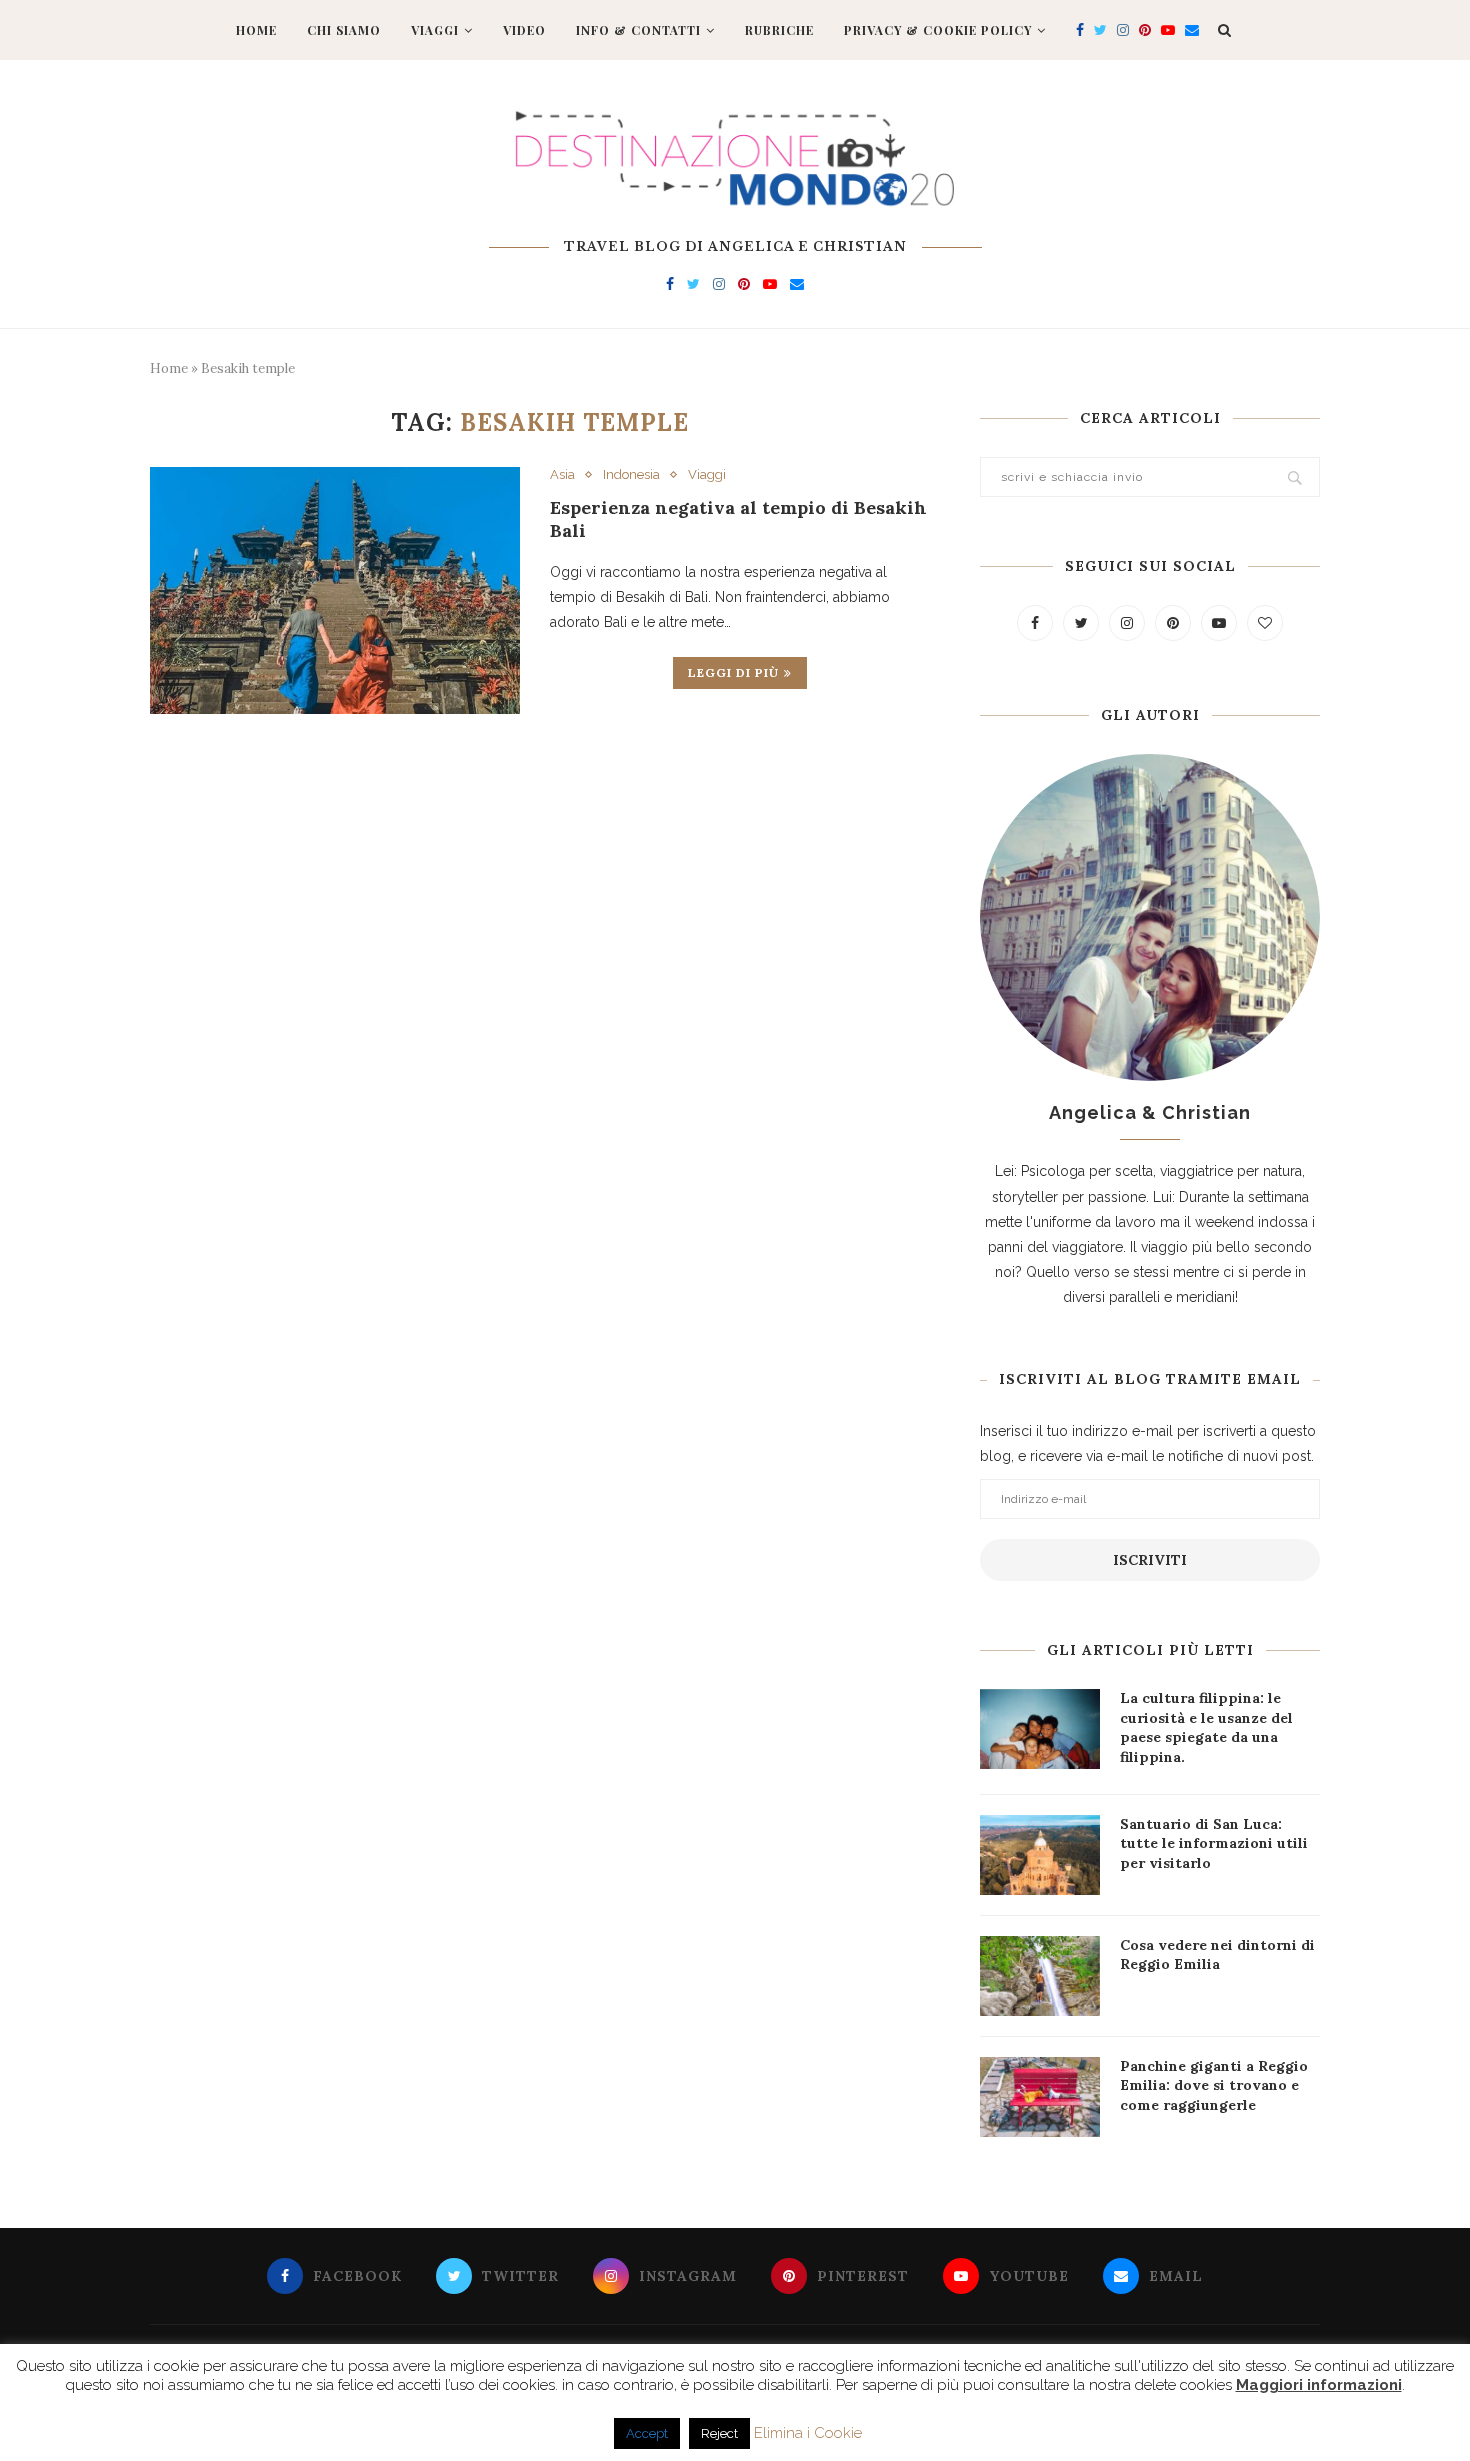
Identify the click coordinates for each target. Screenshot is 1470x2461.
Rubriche (779, 30)
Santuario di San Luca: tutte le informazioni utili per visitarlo (1214, 1843)
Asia (562, 474)
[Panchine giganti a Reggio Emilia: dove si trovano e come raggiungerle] (1040, 2097)
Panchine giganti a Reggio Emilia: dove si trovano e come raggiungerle (1214, 2085)
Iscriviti (1150, 1560)
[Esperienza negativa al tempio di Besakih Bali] (335, 590)
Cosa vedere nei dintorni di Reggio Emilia (1217, 1955)
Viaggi (435, 30)
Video (524, 30)
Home (256, 30)
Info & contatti (638, 30)
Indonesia (631, 474)
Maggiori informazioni (1319, 2385)
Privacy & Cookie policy (938, 30)
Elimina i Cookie (808, 2433)
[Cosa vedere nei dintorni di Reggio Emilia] (1040, 1976)
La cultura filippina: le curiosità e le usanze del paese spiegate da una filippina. (1206, 1727)
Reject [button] (719, 2433)
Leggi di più (733, 672)
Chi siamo (344, 30)
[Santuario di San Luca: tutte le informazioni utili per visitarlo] (1040, 1855)
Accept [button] (647, 2433)
